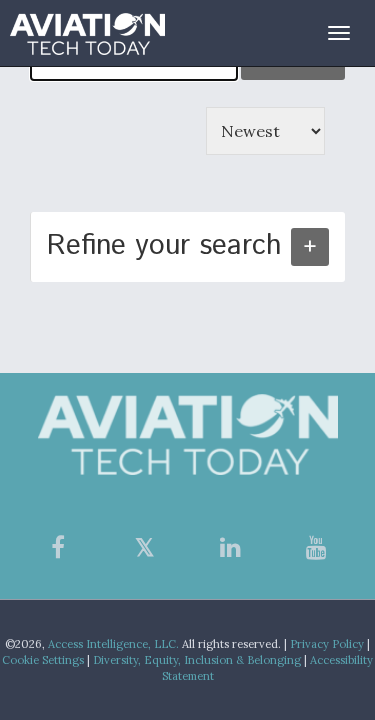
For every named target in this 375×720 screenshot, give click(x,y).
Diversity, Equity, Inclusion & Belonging (197, 660)
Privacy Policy (327, 644)
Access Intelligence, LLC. (113, 644)
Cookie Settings (43, 660)
